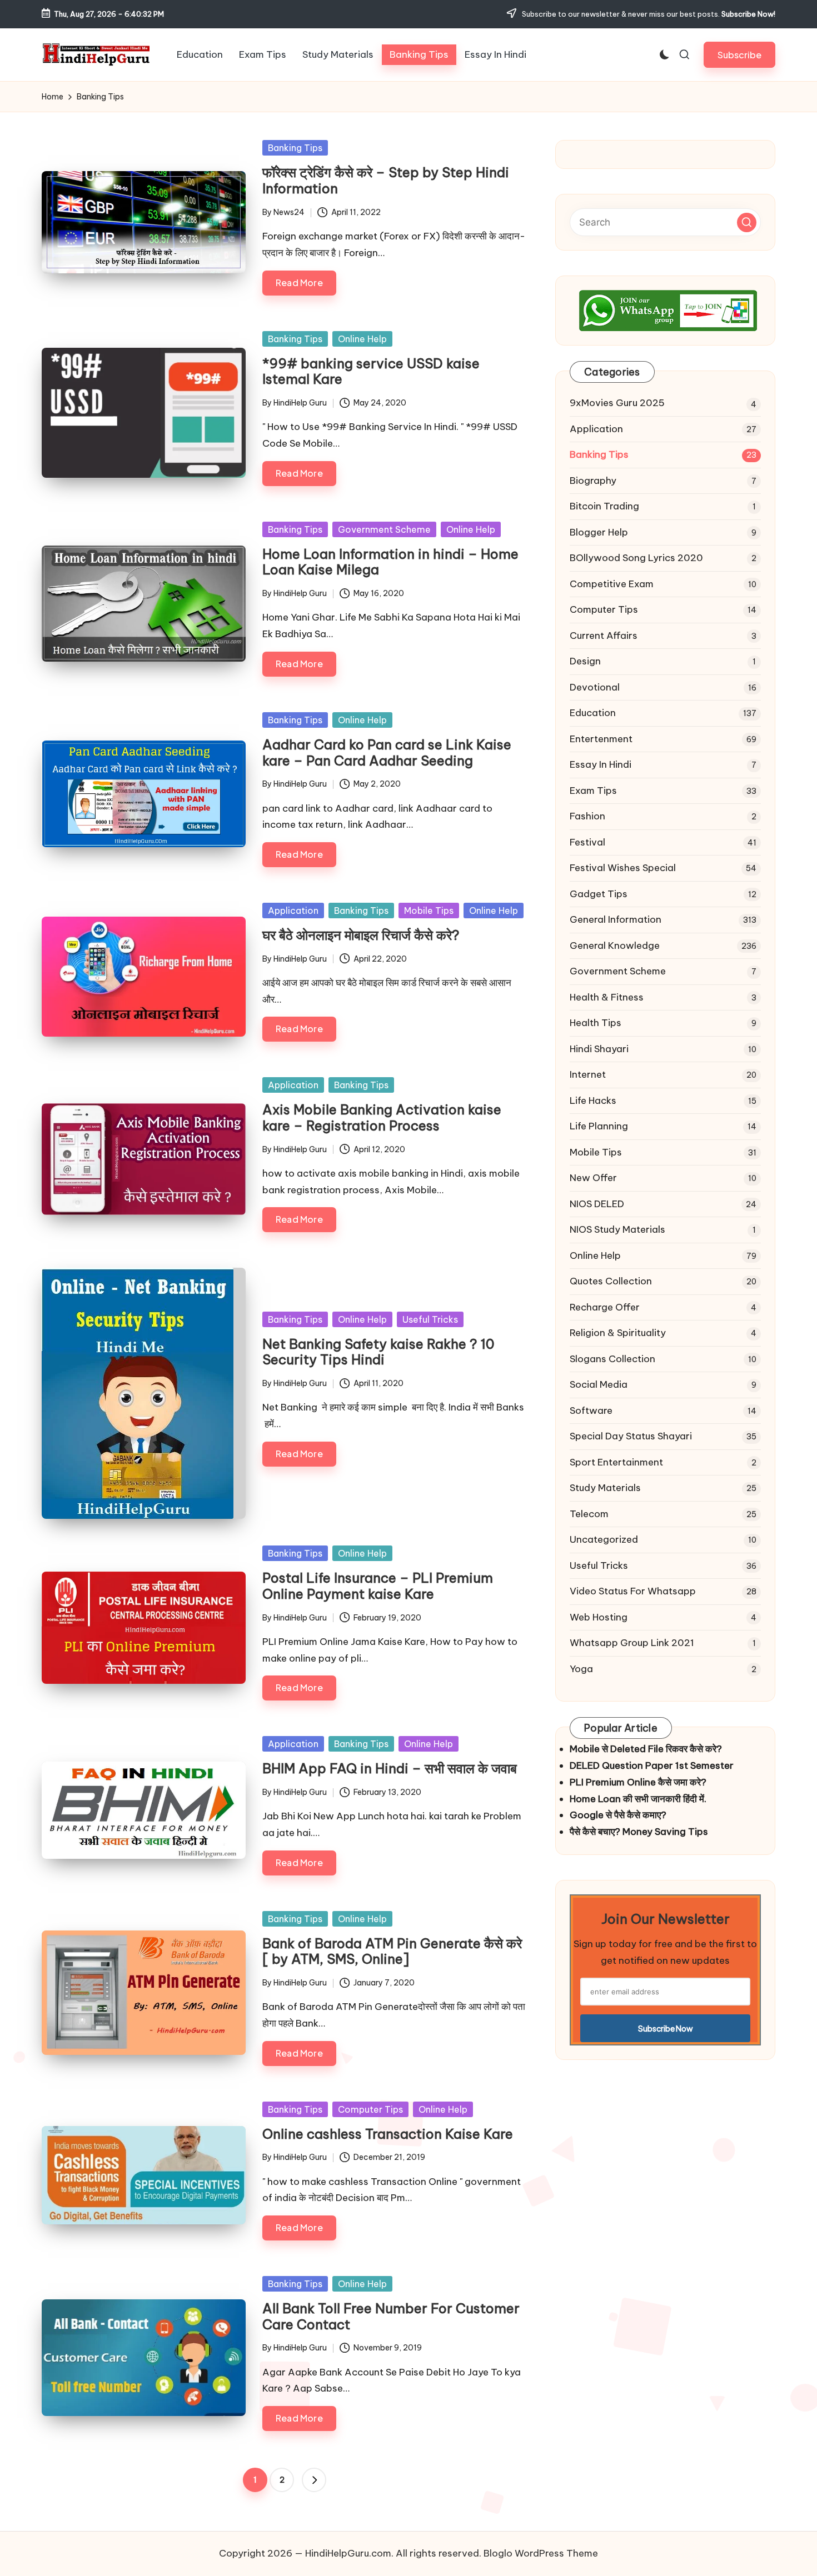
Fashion (587, 816)
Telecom (589, 1514)
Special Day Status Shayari (631, 1436)
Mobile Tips (429, 911)
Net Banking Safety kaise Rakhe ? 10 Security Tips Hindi (378, 1352)
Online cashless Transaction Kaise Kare (388, 2134)
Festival (587, 842)
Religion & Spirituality (618, 1333)
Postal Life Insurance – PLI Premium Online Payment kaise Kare (378, 1586)
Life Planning (599, 1126)
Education (593, 713)
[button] (739, 55)
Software (591, 1410)
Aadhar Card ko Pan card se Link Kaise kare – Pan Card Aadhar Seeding (387, 752)
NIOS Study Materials (617, 1229)
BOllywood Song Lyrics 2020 (636, 558)
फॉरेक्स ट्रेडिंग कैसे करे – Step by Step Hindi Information (386, 180)
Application (293, 911)
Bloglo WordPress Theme (541, 2553)
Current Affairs (604, 636)
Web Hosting (599, 1617)
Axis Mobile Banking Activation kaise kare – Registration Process (382, 1117)
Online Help (362, 339)
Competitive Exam (612, 584)
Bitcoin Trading (604, 506)
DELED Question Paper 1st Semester (652, 1765)
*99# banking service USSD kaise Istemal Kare (371, 371)
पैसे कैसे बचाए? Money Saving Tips (639, 1832)
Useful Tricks (430, 1319)
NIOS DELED (597, 1204)
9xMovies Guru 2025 (617, 403)
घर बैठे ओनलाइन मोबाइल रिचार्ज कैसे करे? (361, 935)
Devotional (595, 687)
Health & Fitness (607, 997)
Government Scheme (384, 529)
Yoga (581, 1669)
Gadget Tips (599, 894)
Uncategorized (604, 1539)
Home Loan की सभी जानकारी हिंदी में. (638, 1799)
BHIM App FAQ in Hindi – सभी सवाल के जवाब (390, 1768)
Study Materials (605, 1488)
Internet (588, 1074)
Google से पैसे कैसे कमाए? (618, 1815)
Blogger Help (599, 532)
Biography (593, 481)
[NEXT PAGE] (314, 2480)
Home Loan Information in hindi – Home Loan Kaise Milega (390, 562)
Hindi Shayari (599, 1049)
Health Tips (596, 1023)
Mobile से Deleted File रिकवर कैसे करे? (646, 1749)
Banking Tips (295, 148)
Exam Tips (593, 791)
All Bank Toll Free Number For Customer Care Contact (391, 2316)
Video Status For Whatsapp (633, 1591)
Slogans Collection (612, 1359)
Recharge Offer (605, 1307)
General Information (616, 919)
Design (585, 661)
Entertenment (601, 739)
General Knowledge (615, 946)
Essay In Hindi (601, 764)
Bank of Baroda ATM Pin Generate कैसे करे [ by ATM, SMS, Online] (392, 1951)
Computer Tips (370, 2109)
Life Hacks (593, 1101)
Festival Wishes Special (623, 868)
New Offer (593, 1178)
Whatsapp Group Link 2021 (632, 1643)
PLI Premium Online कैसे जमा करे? (638, 1782)
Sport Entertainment (616, 1462)
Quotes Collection (611, 1281)
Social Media (599, 1384)
